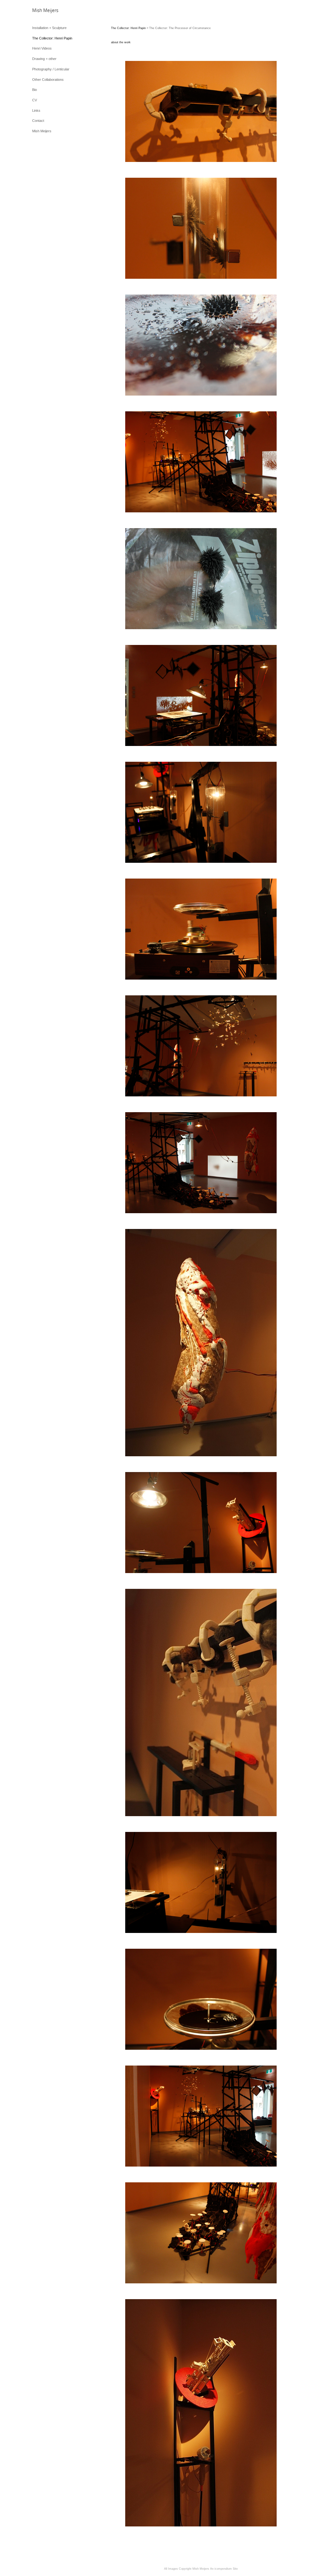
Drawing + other (44, 59)
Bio (35, 90)
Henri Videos (42, 48)
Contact (38, 121)
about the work (121, 42)
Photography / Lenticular (51, 69)
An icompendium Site (224, 2569)
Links (36, 110)
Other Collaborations (48, 80)
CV (35, 100)
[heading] (45, 11)
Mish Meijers (42, 131)
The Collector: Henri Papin (52, 38)
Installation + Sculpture (49, 28)
